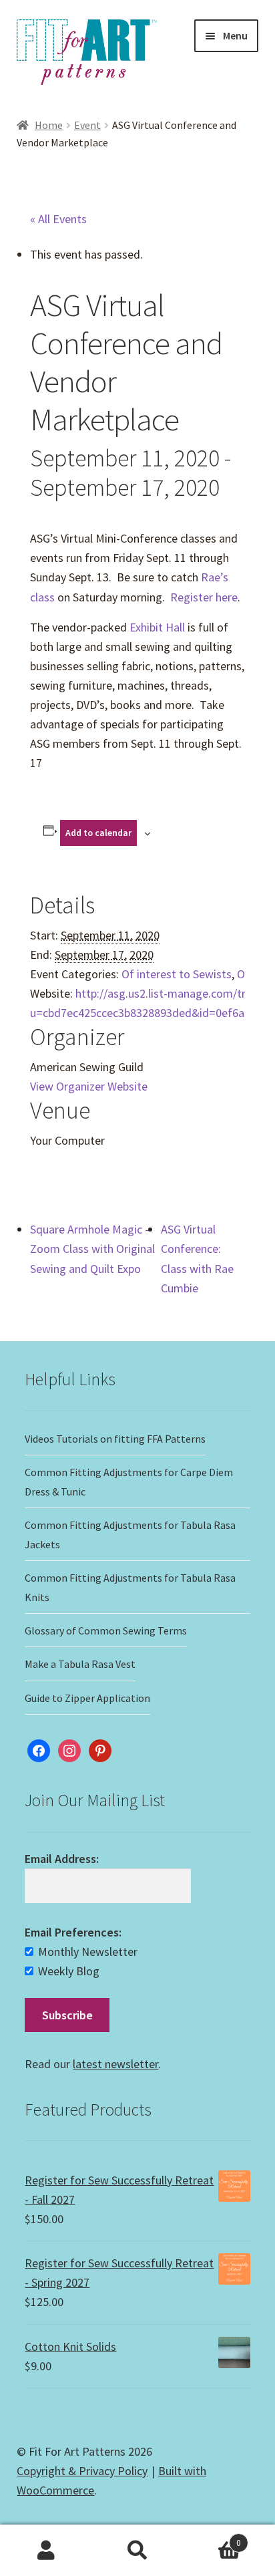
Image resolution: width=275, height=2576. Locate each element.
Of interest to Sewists (177, 974)
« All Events (58, 219)
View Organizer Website (89, 1086)
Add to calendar (98, 833)
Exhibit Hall (156, 627)
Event (87, 125)
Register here (204, 597)
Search (137, 2551)
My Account (46, 2551)
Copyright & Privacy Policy (82, 2471)
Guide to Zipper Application (87, 1698)
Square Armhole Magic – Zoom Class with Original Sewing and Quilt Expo (92, 1249)
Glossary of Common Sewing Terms (106, 1630)
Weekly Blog (69, 1971)
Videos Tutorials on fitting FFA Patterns (115, 1439)
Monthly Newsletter (88, 1952)
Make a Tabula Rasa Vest (80, 1664)
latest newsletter (115, 2064)
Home (49, 125)
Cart (213, 2538)
